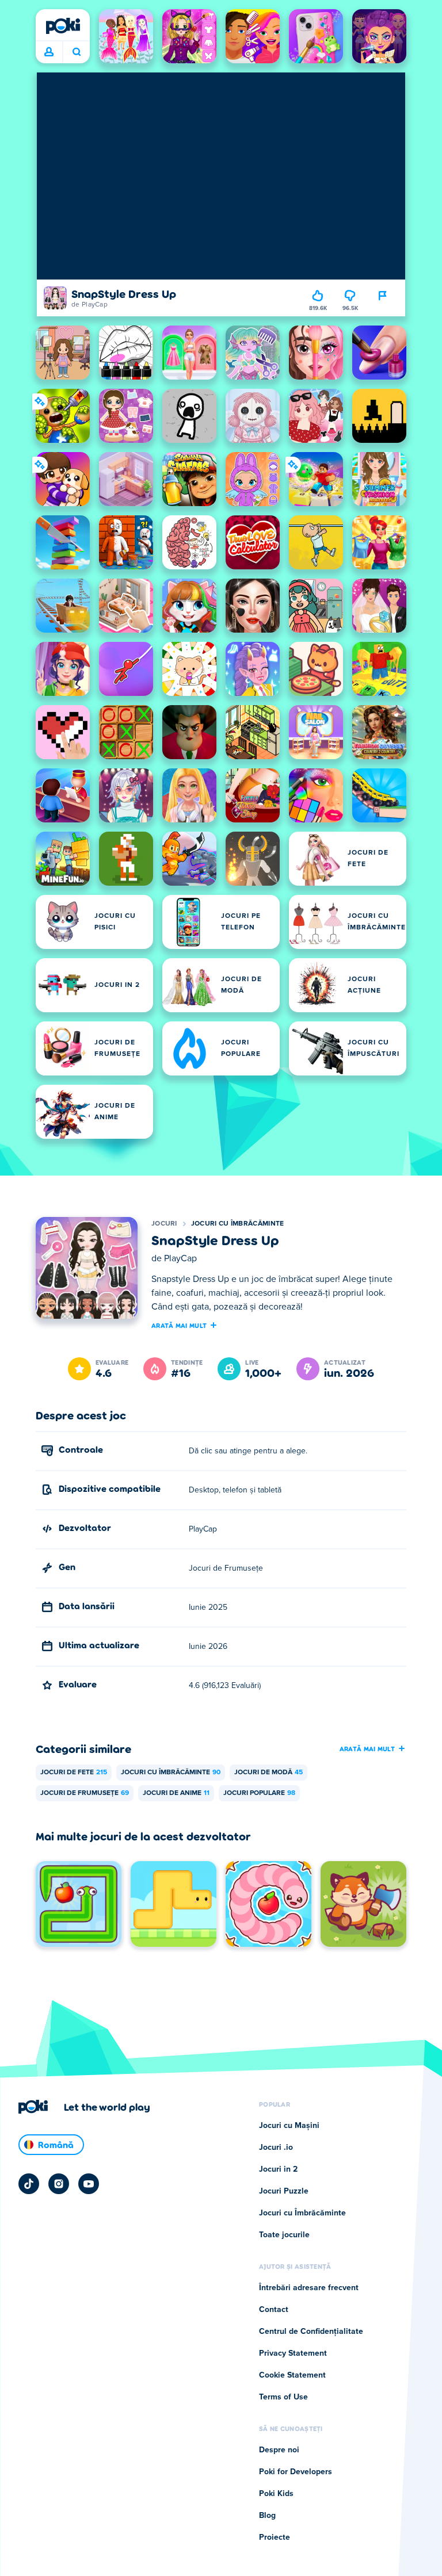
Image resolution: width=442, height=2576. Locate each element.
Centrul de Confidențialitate (311, 2332)
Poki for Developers (296, 2472)
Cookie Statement (292, 2375)
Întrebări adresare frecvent (309, 2288)
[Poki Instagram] (59, 2184)
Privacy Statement (293, 2353)
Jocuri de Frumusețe (85, 1793)
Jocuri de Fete (74, 1773)
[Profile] (49, 52)
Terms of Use (283, 2397)
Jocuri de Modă (268, 1773)
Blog (267, 2516)
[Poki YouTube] (89, 2184)
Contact (274, 2310)
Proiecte (275, 2537)
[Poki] (63, 26)
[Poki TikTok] (29, 2184)
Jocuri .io (276, 2148)
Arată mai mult (179, 1325)
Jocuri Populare (259, 1793)
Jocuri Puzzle (284, 2191)
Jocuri (164, 1224)
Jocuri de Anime (176, 1793)
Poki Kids (276, 2494)
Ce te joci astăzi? (76, 52)
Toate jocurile (284, 2235)
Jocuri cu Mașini (289, 2126)
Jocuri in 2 (278, 2169)
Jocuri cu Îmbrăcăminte (238, 1224)
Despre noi (279, 2450)
